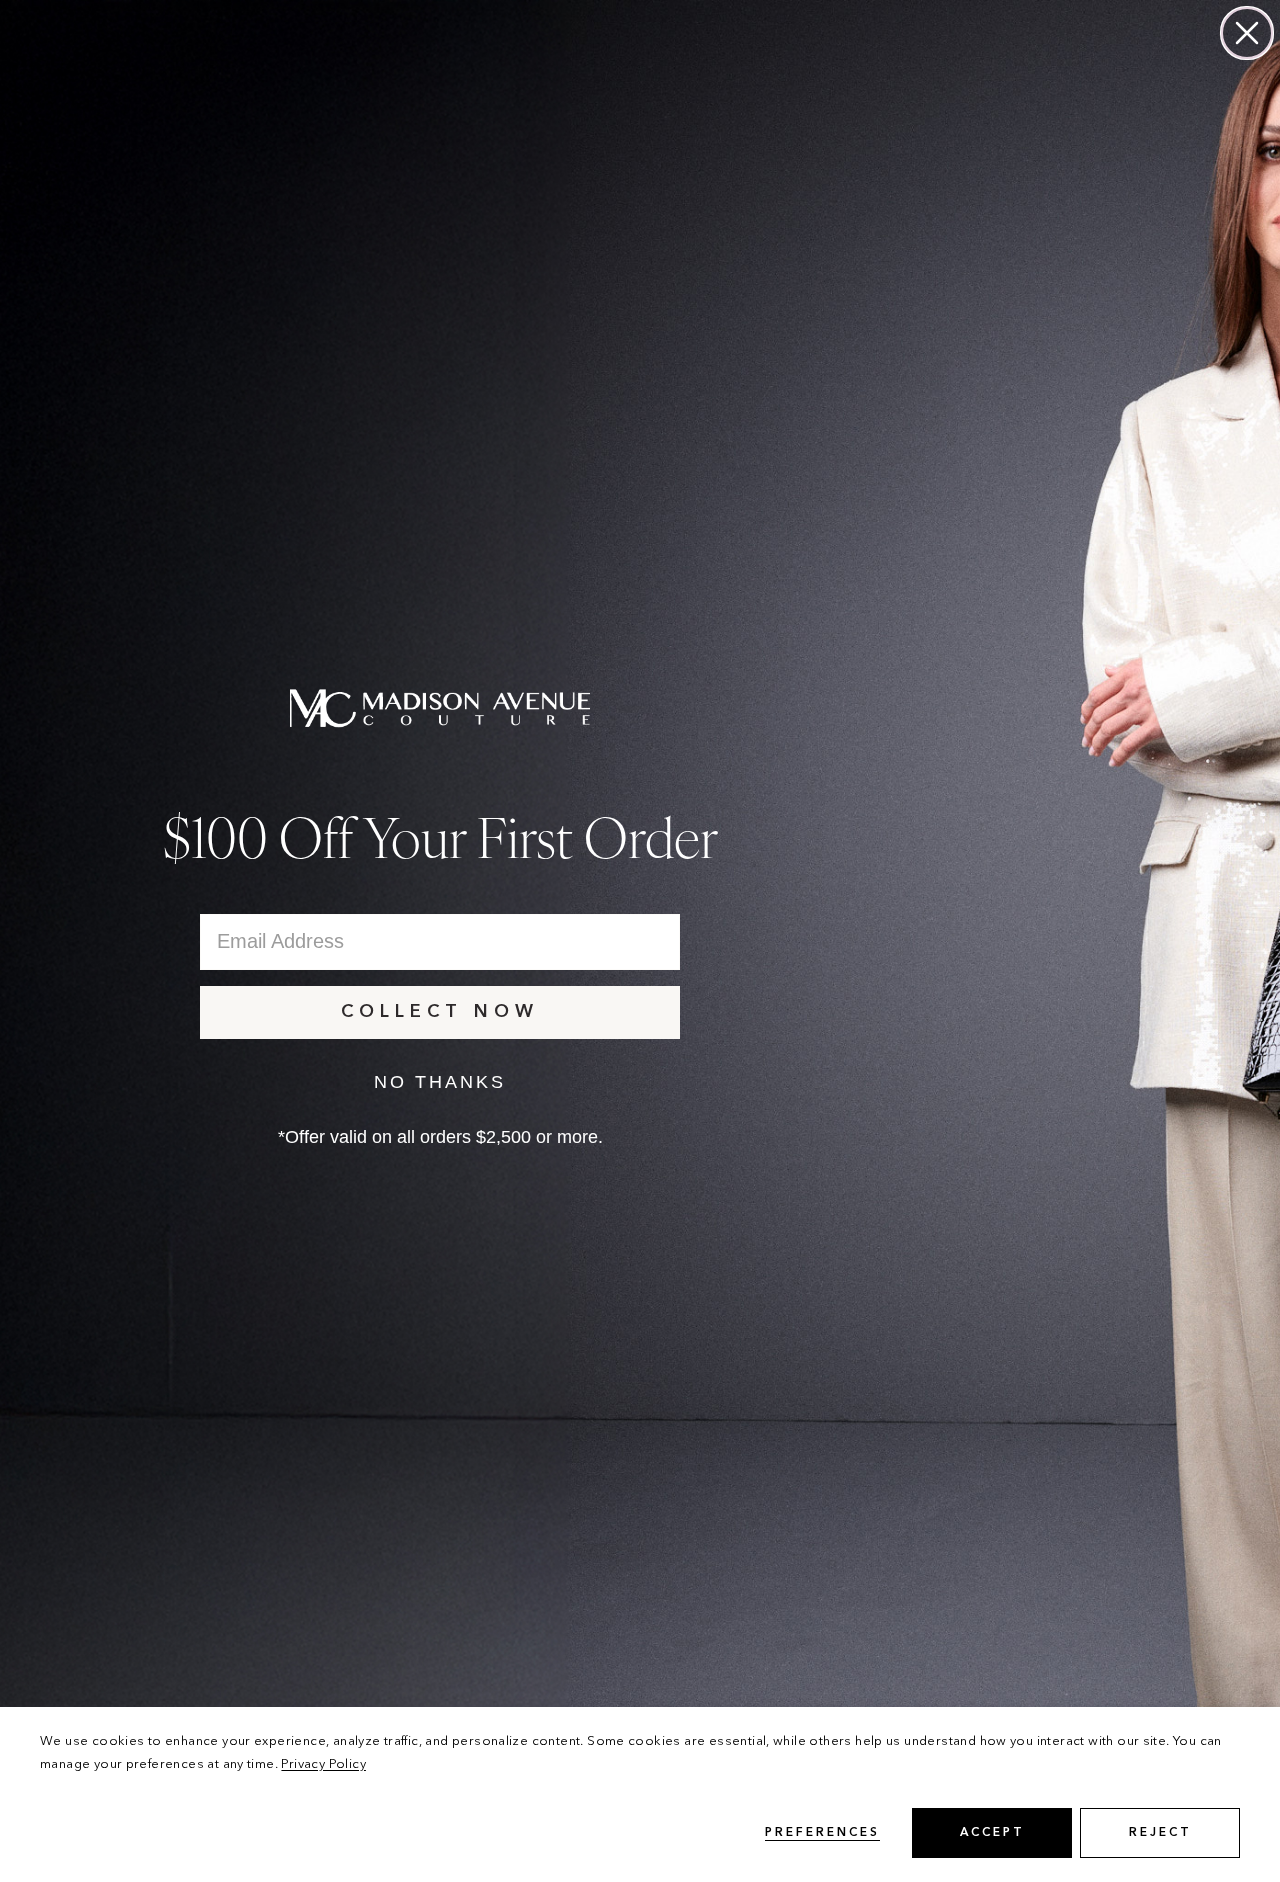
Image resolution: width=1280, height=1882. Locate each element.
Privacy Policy (323, 1764)
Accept (992, 1833)
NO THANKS (440, 1082)
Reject (1160, 1833)
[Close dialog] (1247, 33)
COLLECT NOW (440, 1012)
